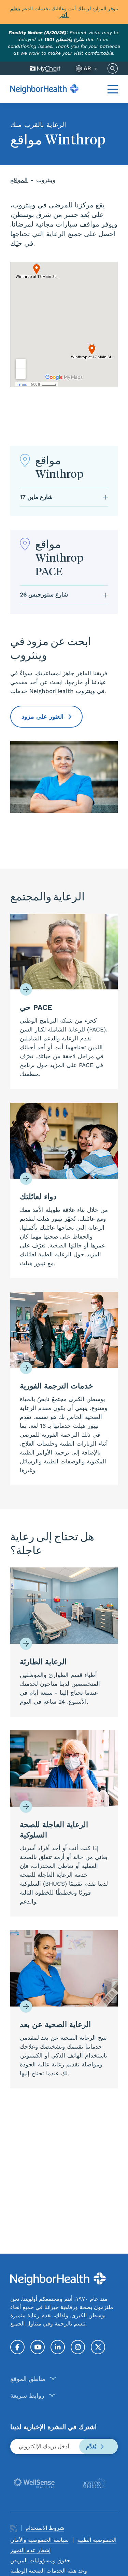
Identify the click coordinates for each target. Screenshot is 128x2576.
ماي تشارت (45, 68)
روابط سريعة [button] (27, 2395)
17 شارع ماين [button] (36, 497)
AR (87, 68)
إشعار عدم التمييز (30, 2550)
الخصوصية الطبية (97, 2540)
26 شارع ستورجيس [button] (44, 594)
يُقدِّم (92, 2446)
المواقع (19, 180)
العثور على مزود (44, 716)
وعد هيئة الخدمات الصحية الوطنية (49, 2571)
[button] (113, 89)
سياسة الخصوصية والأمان (39, 2540)
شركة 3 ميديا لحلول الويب (14, 2528)
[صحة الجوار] (44, 89)
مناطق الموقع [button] (28, 2379)
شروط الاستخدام (45, 2528)
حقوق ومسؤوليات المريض (40, 2560)
